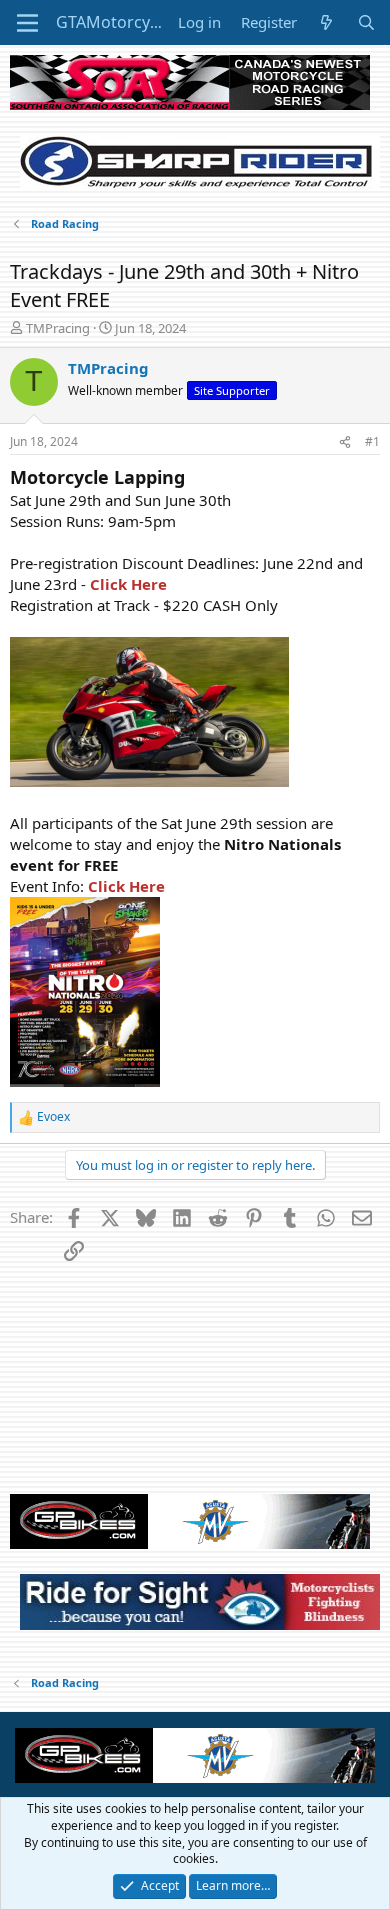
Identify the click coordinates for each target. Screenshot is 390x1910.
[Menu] (27, 23)
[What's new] (326, 22)
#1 (372, 441)
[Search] (366, 22)
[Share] (345, 442)
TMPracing (58, 328)
